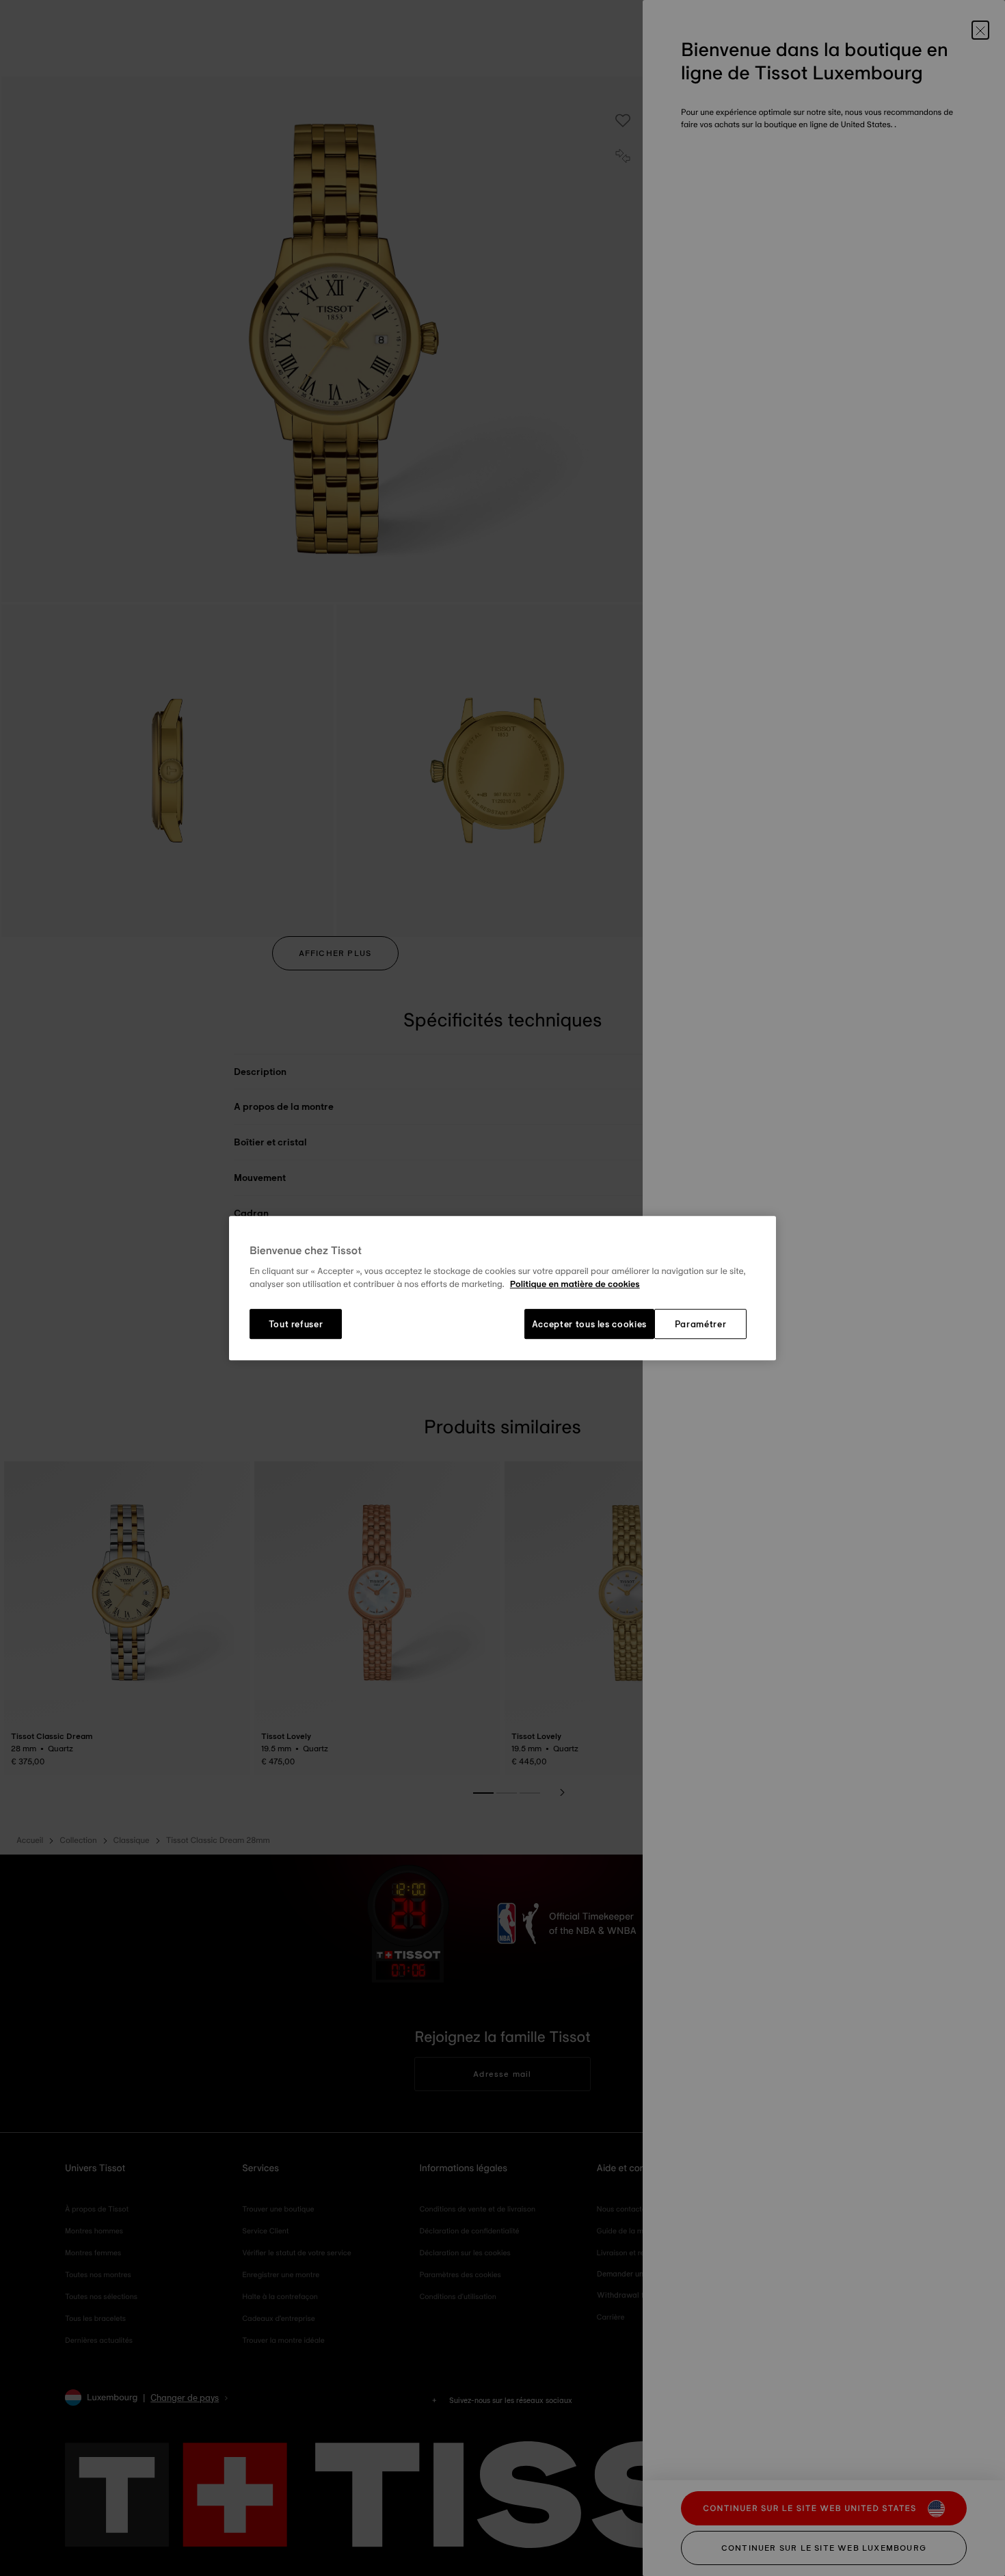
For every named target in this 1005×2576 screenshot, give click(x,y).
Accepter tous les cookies (589, 1324)
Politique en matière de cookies (575, 1285)
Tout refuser (296, 1324)
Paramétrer (701, 1324)
